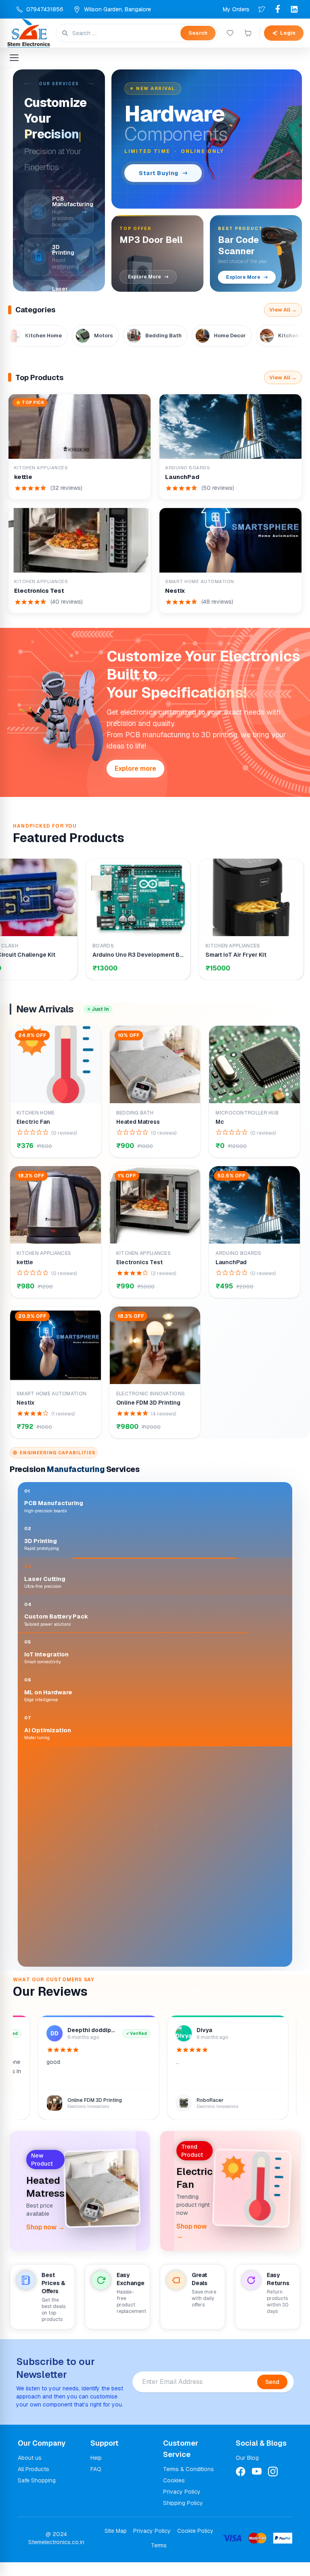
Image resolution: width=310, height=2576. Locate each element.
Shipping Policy (183, 2517)
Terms (159, 2559)
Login (288, 33)
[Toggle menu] (14, 58)
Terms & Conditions (189, 2483)
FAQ (96, 2483)
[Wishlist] (230, 33)
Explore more (135, 768)
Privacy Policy (182, 2505)
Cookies (174, 2494)
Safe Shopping (37, 2494)
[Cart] (248, 33)
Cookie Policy (195, 2545)
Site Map (116, 2545)
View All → (283, 310)
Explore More (145, 277)
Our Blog (247, 2471)
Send (272, 2396)
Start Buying (159, 173)
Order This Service (65, 1960)
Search (198, 33)
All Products (34, 2483)
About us (30, 2471)
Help (96, 2471)
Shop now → (45, 2241)
